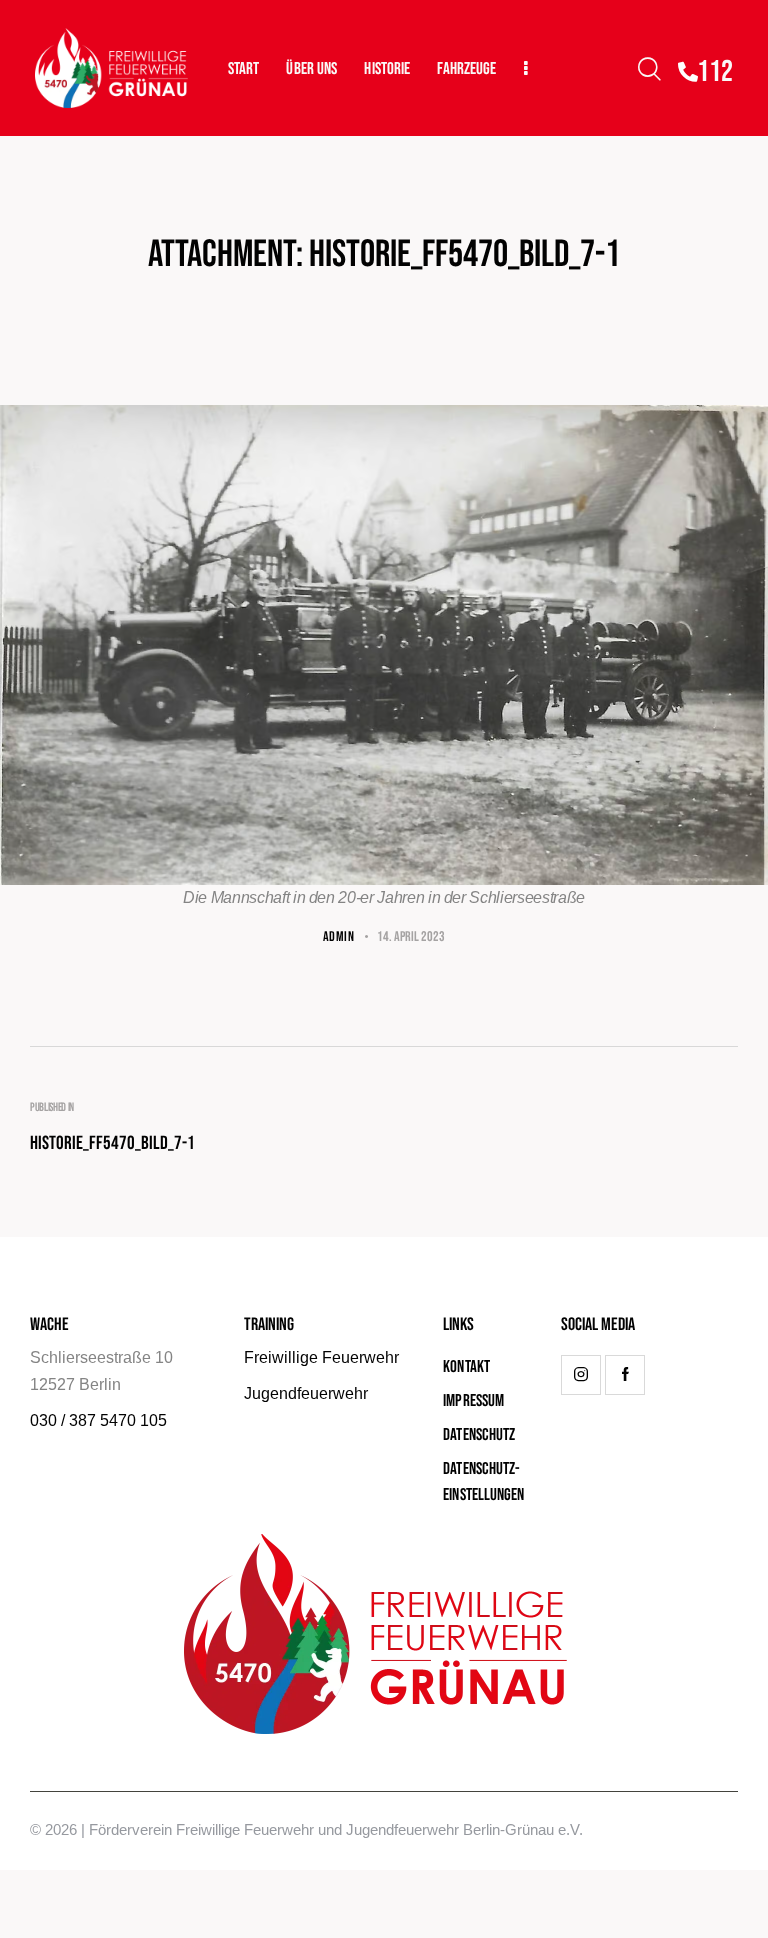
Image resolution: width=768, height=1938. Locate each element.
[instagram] (581, 1375)
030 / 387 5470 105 (98, 1420)
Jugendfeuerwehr (306, 1393)
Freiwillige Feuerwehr (321, 1357)
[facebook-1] (625, 1375)
